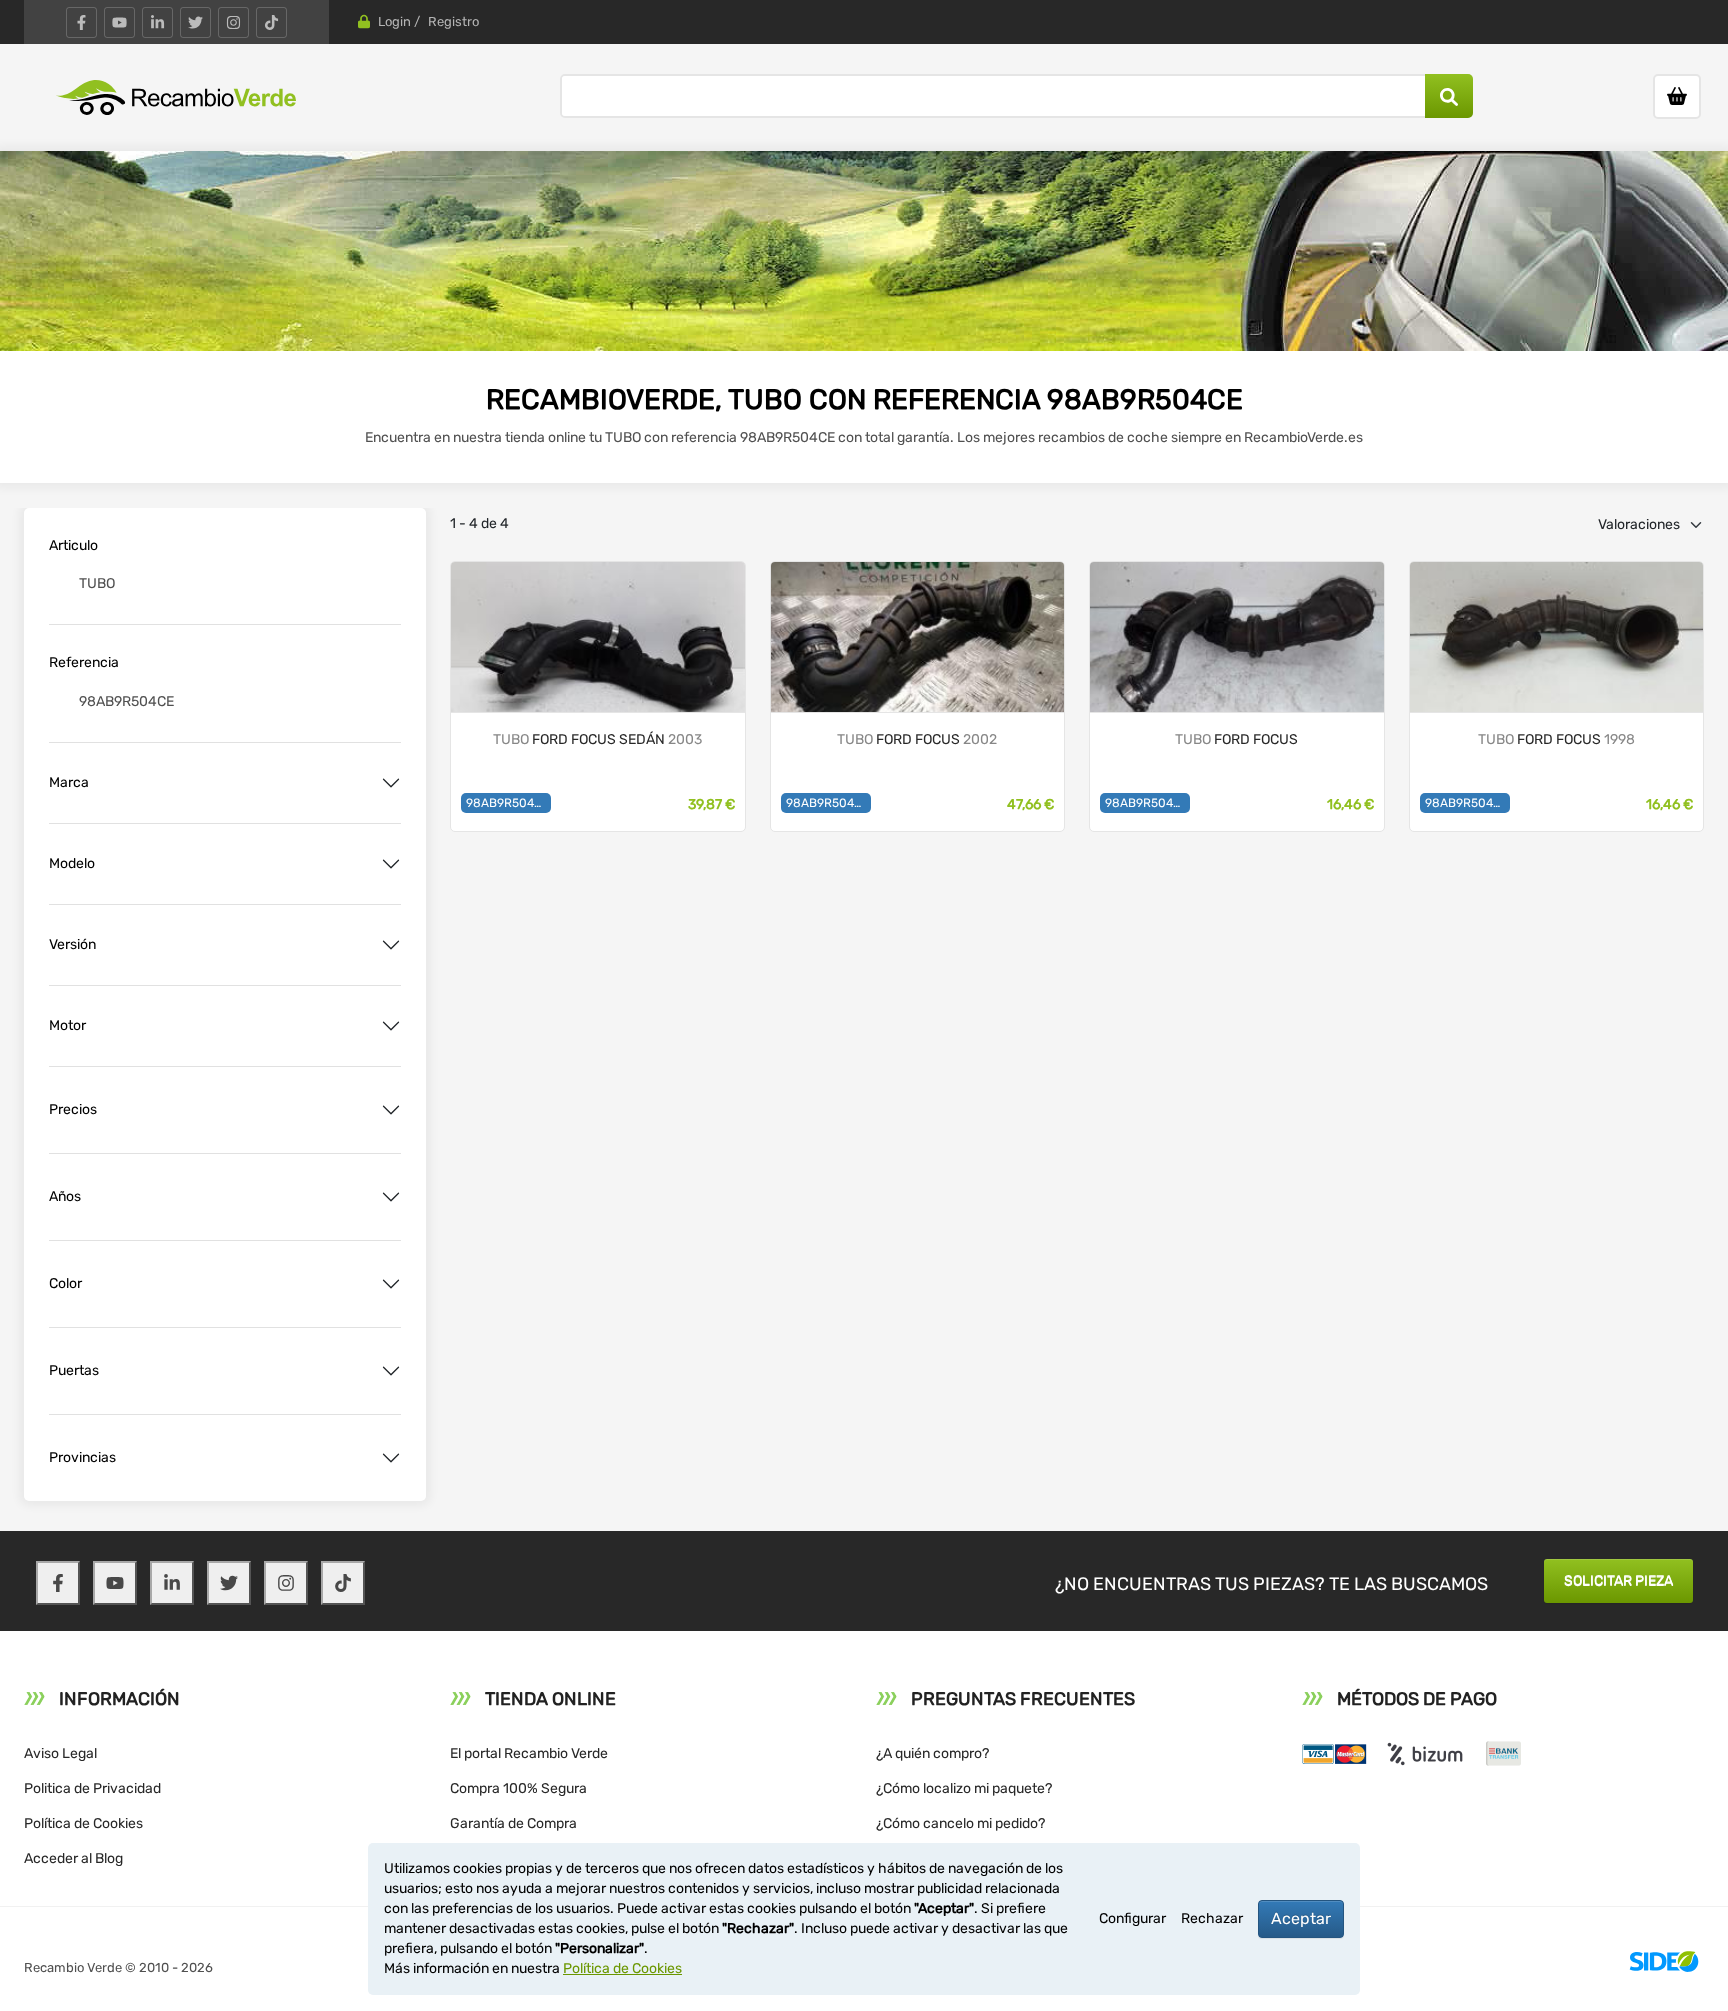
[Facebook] (81, 22)
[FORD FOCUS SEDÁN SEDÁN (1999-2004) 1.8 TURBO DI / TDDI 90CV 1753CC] (598, 635)
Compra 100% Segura (518, 1788)
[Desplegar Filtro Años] (391, 1197)
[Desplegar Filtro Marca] (391, 783)
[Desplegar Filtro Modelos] (391, 864)
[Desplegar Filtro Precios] (391, 1110)
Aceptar (1301, 1918)
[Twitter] (195, 22)
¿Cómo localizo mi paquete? (964, 1788)
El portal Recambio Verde (529, 1753)
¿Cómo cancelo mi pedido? (960, 1823)
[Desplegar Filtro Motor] (391, 1026)
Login (394, 21)
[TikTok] (271, 22)
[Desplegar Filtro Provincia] (391, 1458)
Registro (453, 21)
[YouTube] (119, 22)
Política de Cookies (83, 1823)
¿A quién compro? (932, 1753)
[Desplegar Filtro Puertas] (391, 1371)
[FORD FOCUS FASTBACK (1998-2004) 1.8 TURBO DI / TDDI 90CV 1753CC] (918, 635)
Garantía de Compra (513, 1823)
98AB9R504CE (507, 803)
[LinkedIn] (157, 22)
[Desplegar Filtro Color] (391, 1284)
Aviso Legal (60, 1753)
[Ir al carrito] (1677, 96)
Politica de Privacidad (92, 1788)
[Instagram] (233, 22)
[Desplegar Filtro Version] (391, 945)
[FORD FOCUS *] (1237, 635)
